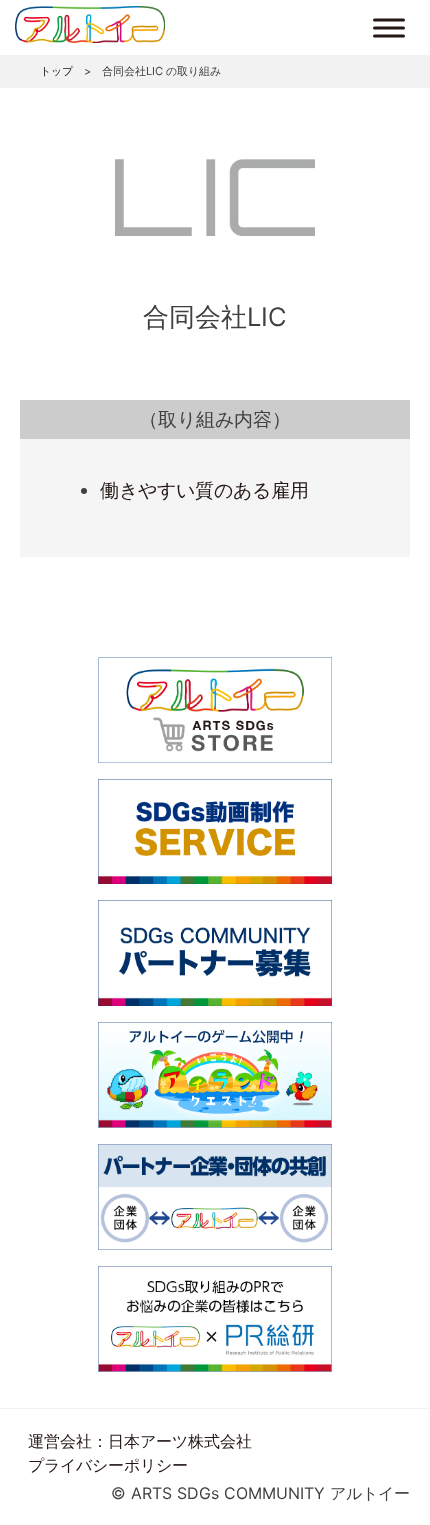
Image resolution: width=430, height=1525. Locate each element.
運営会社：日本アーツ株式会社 (140, 1441)
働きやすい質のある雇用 (204, 490)
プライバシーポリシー (108, 1465)
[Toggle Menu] (389, 27)
